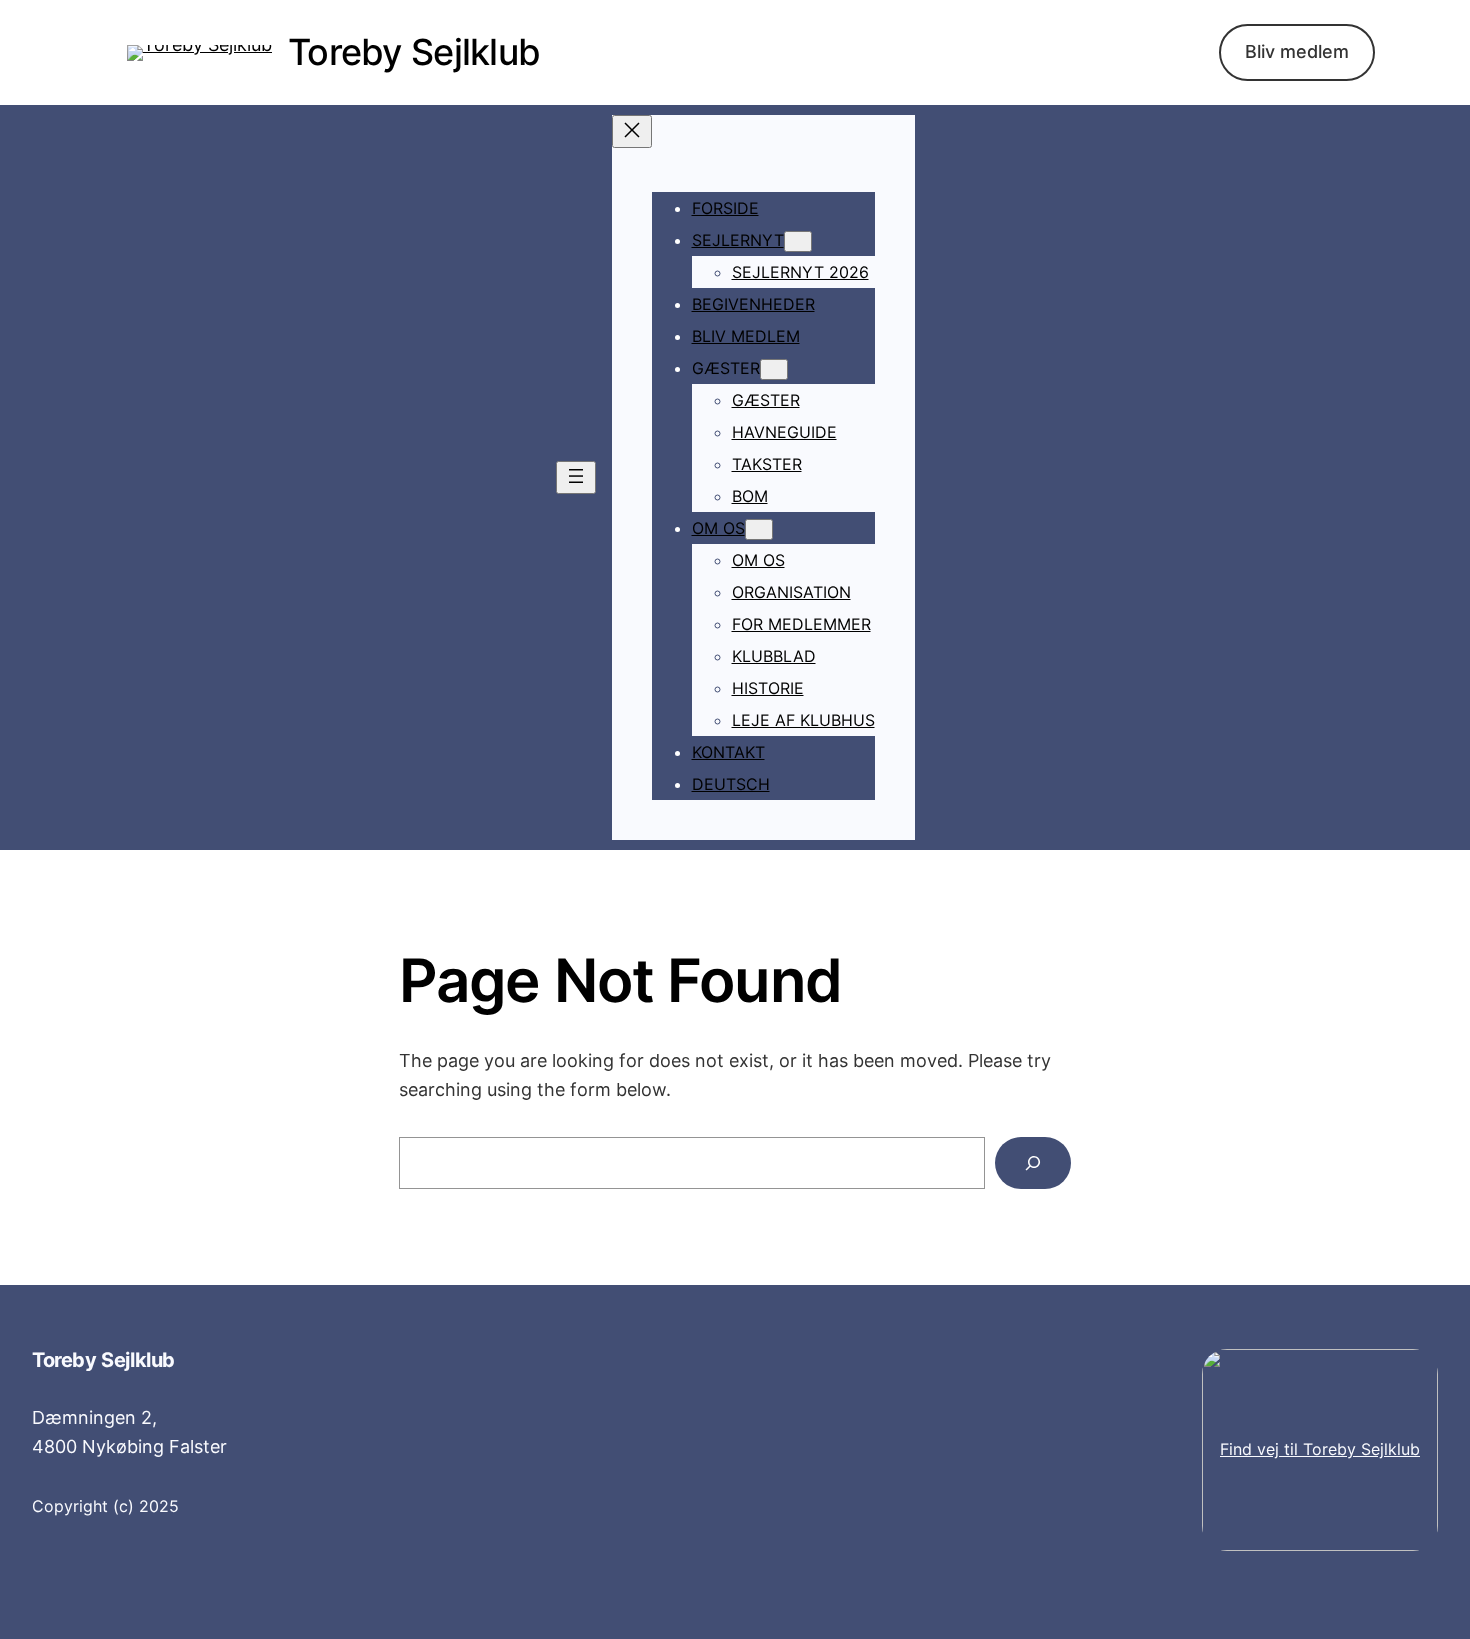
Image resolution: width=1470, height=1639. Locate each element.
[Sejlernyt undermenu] (798, 241)
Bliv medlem (1297, 51)
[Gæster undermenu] (774, 369)
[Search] (1033, 1163)
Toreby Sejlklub (414, 52)
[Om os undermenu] (759, 529)
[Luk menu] (632, 131)
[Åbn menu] (576, 477)
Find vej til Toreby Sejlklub (1320, 1449)
